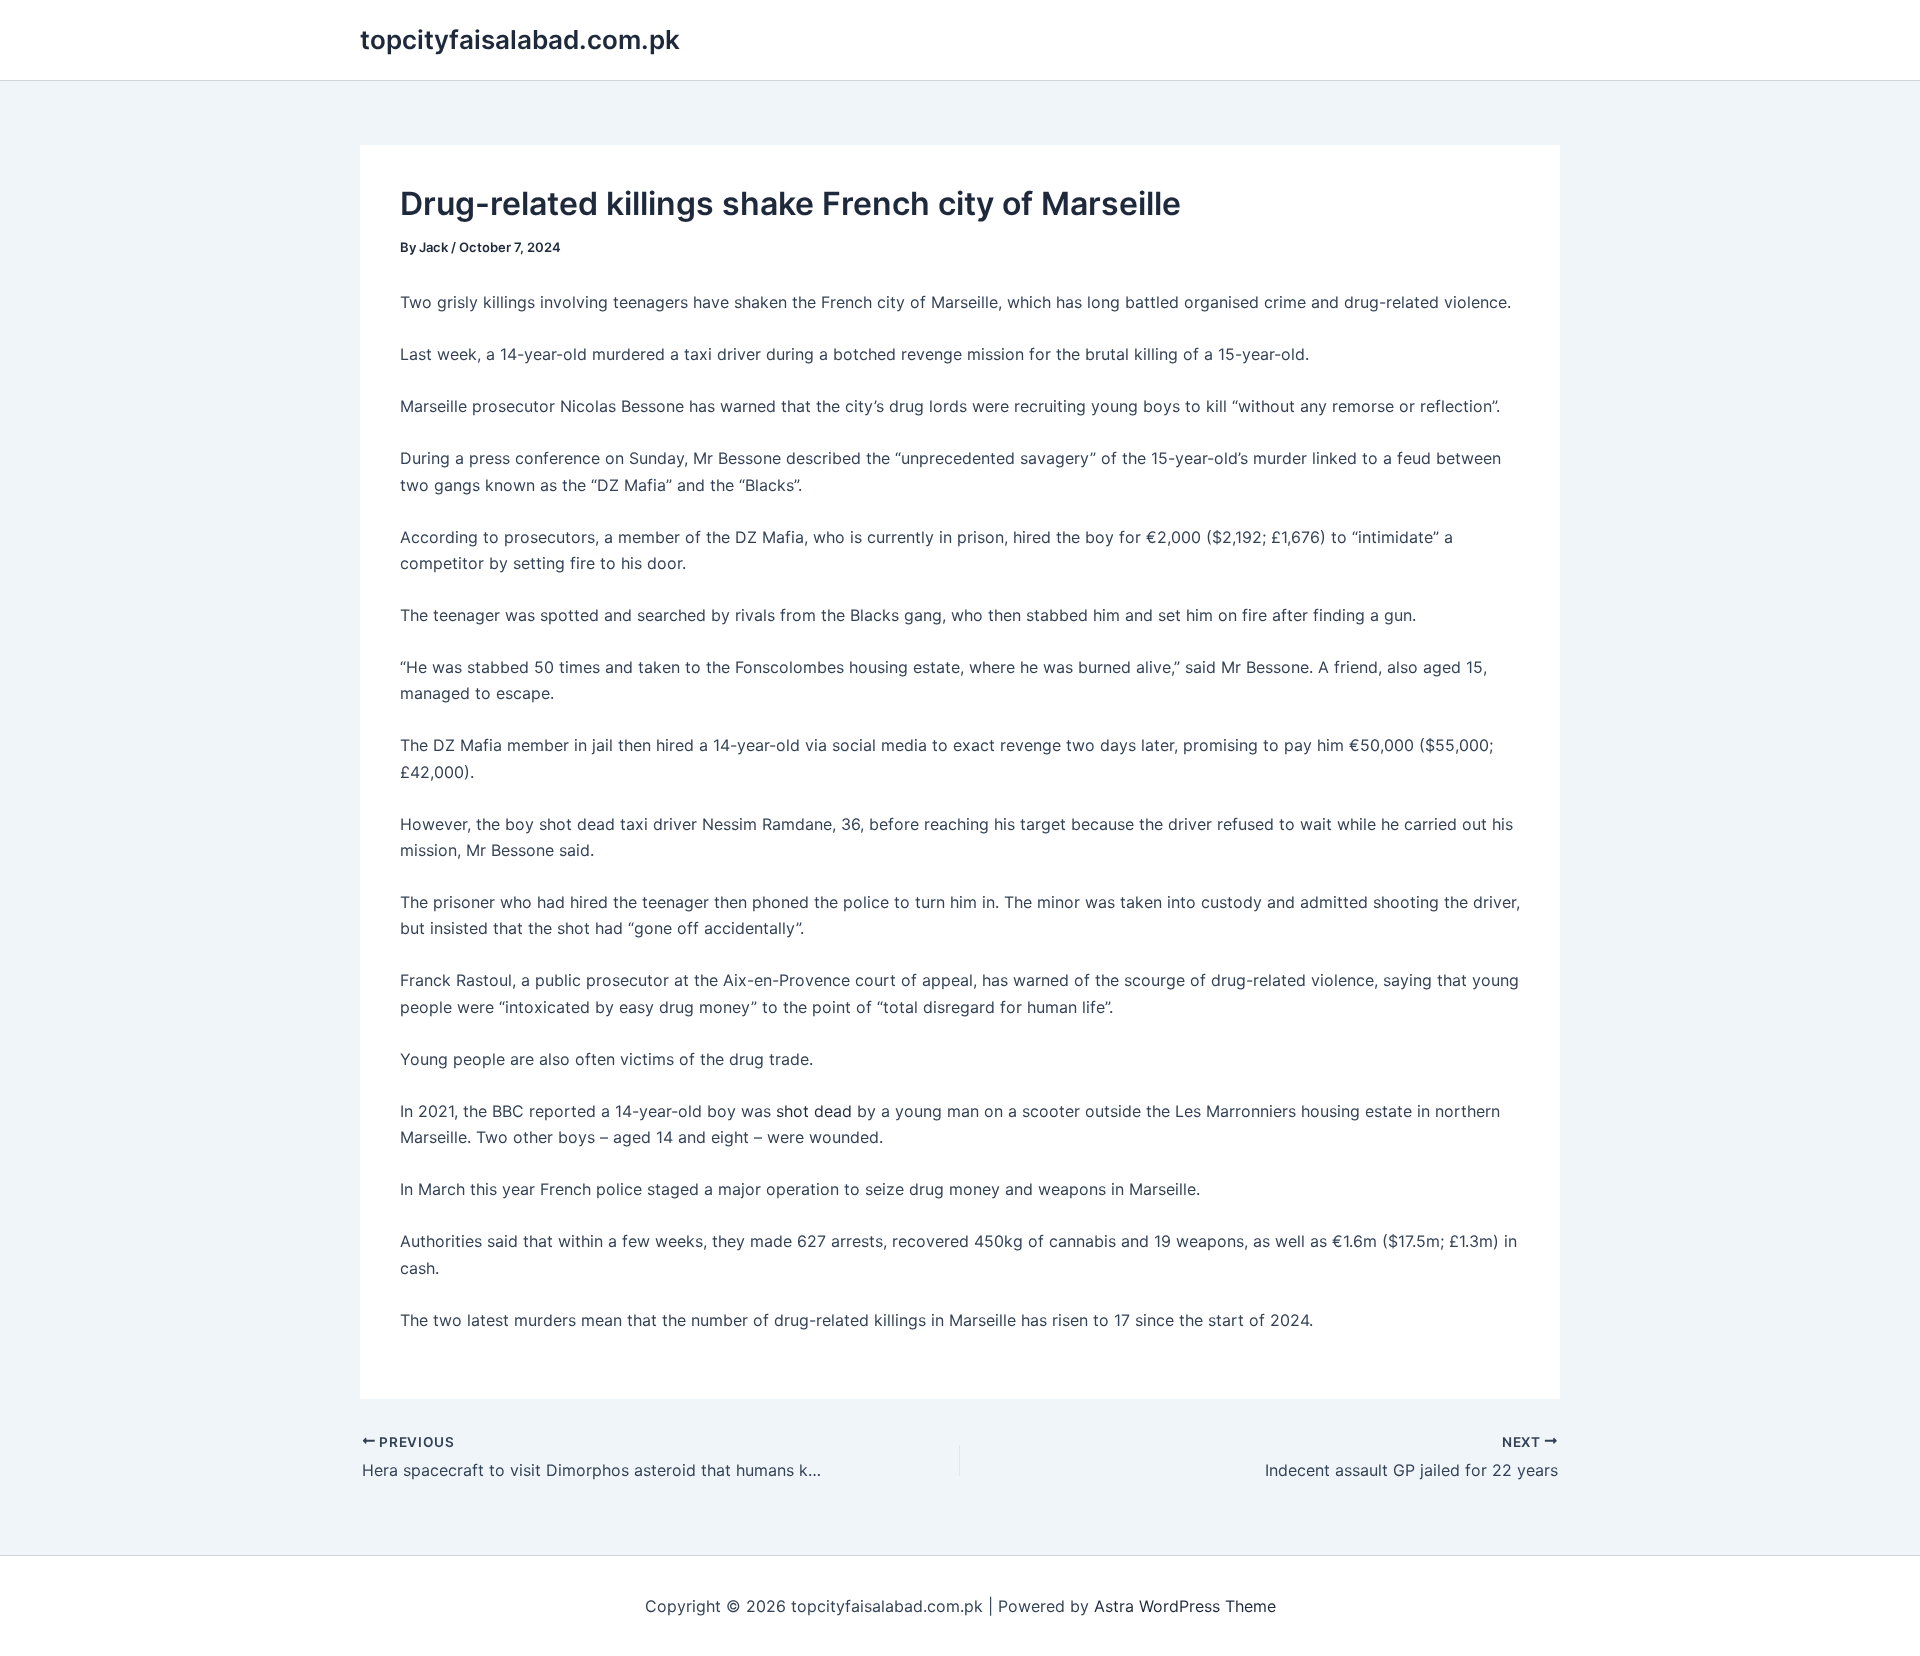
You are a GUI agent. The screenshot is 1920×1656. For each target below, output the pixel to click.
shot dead (814, 1111)
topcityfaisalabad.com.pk (520, 39)
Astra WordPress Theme (1185, 1606)
